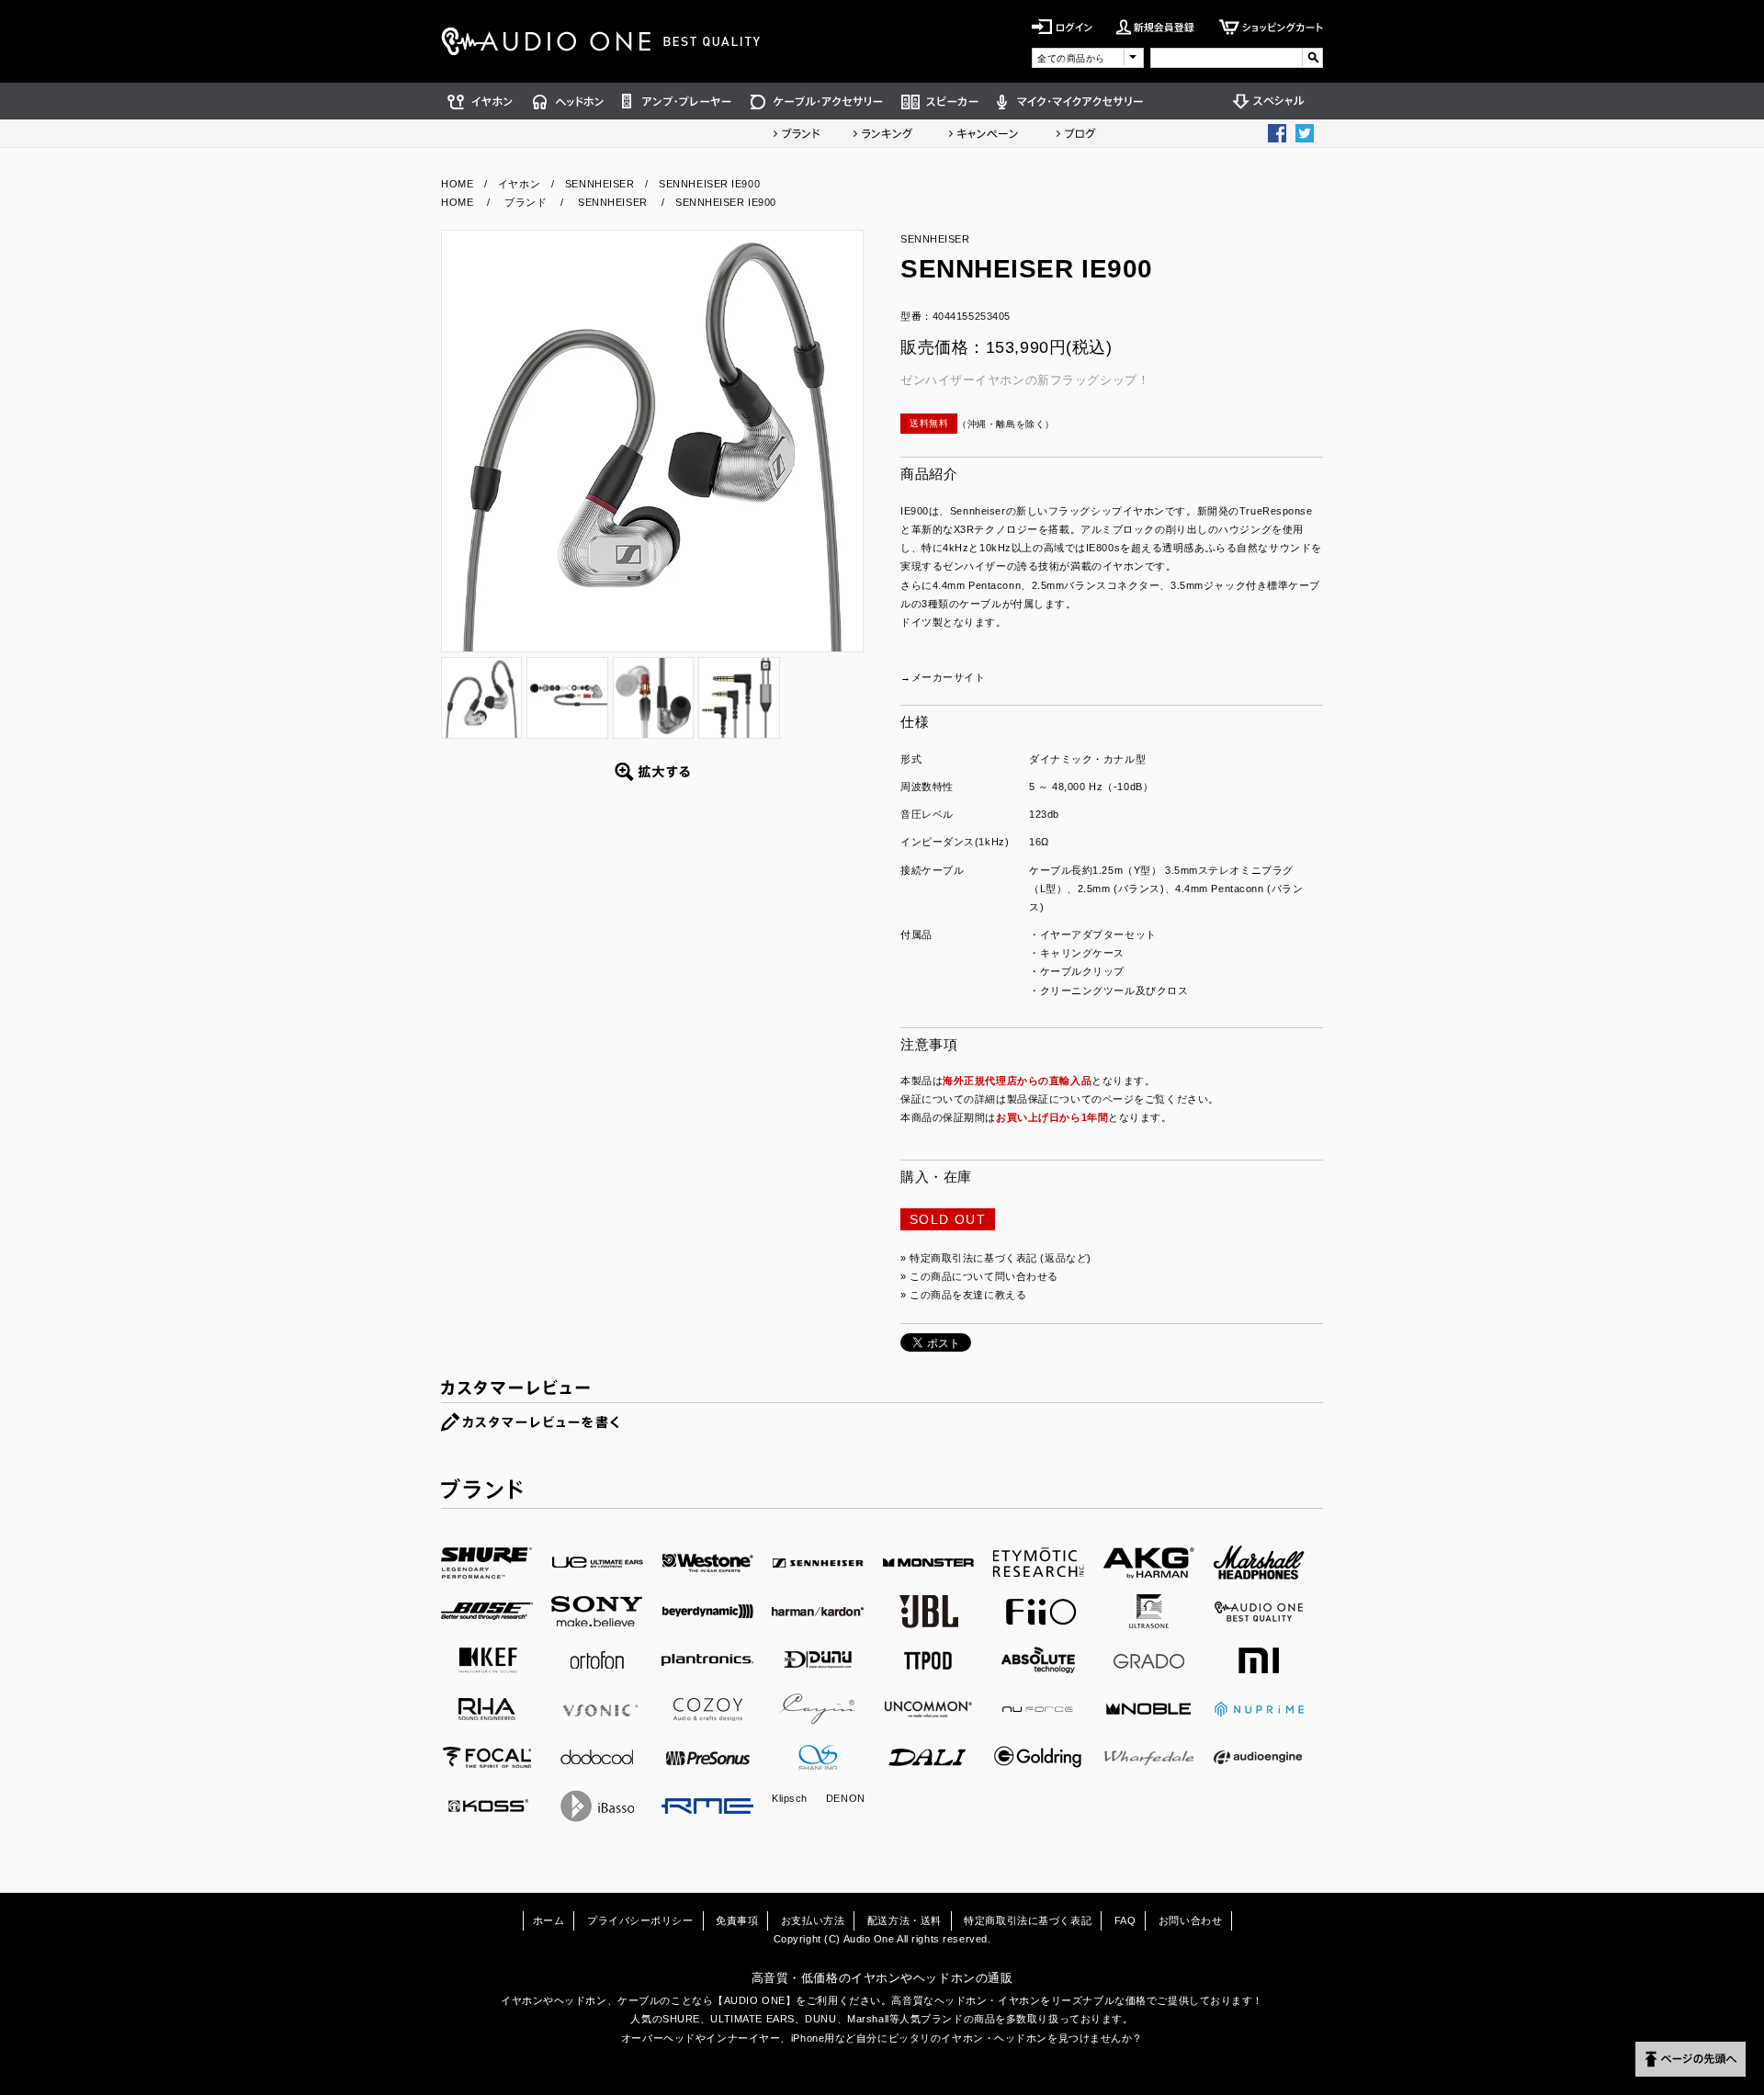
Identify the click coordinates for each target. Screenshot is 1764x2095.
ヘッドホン (568, 101)
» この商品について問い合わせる (979, 1276)
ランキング (883, 133)
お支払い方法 (813, 1920)
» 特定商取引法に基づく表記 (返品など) (996, 1258)
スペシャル (1273, 101)
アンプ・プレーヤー (677, 101)
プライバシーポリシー (640, 1920)
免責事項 (737, 1920)
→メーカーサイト (943, 677)
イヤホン (482, 101)
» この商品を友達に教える (963, 1295)
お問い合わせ (1190, 1920)
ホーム (549, 1920)
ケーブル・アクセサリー (817, 101)
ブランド (797, 133)
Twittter (1305, 133)
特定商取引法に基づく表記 (1028, 1920)
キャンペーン (984, 133)
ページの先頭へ (1690, 2059)
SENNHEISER (600, 184)
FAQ (1125, 1920)
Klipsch (790, 1798)
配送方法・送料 (905, 1920)
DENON (846, 1798)
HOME (457, 184)
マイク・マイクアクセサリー (1070, 101)
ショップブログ (1076, 133)
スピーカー (940, 101)
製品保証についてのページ (1071, 1099)
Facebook (1277, 133)
